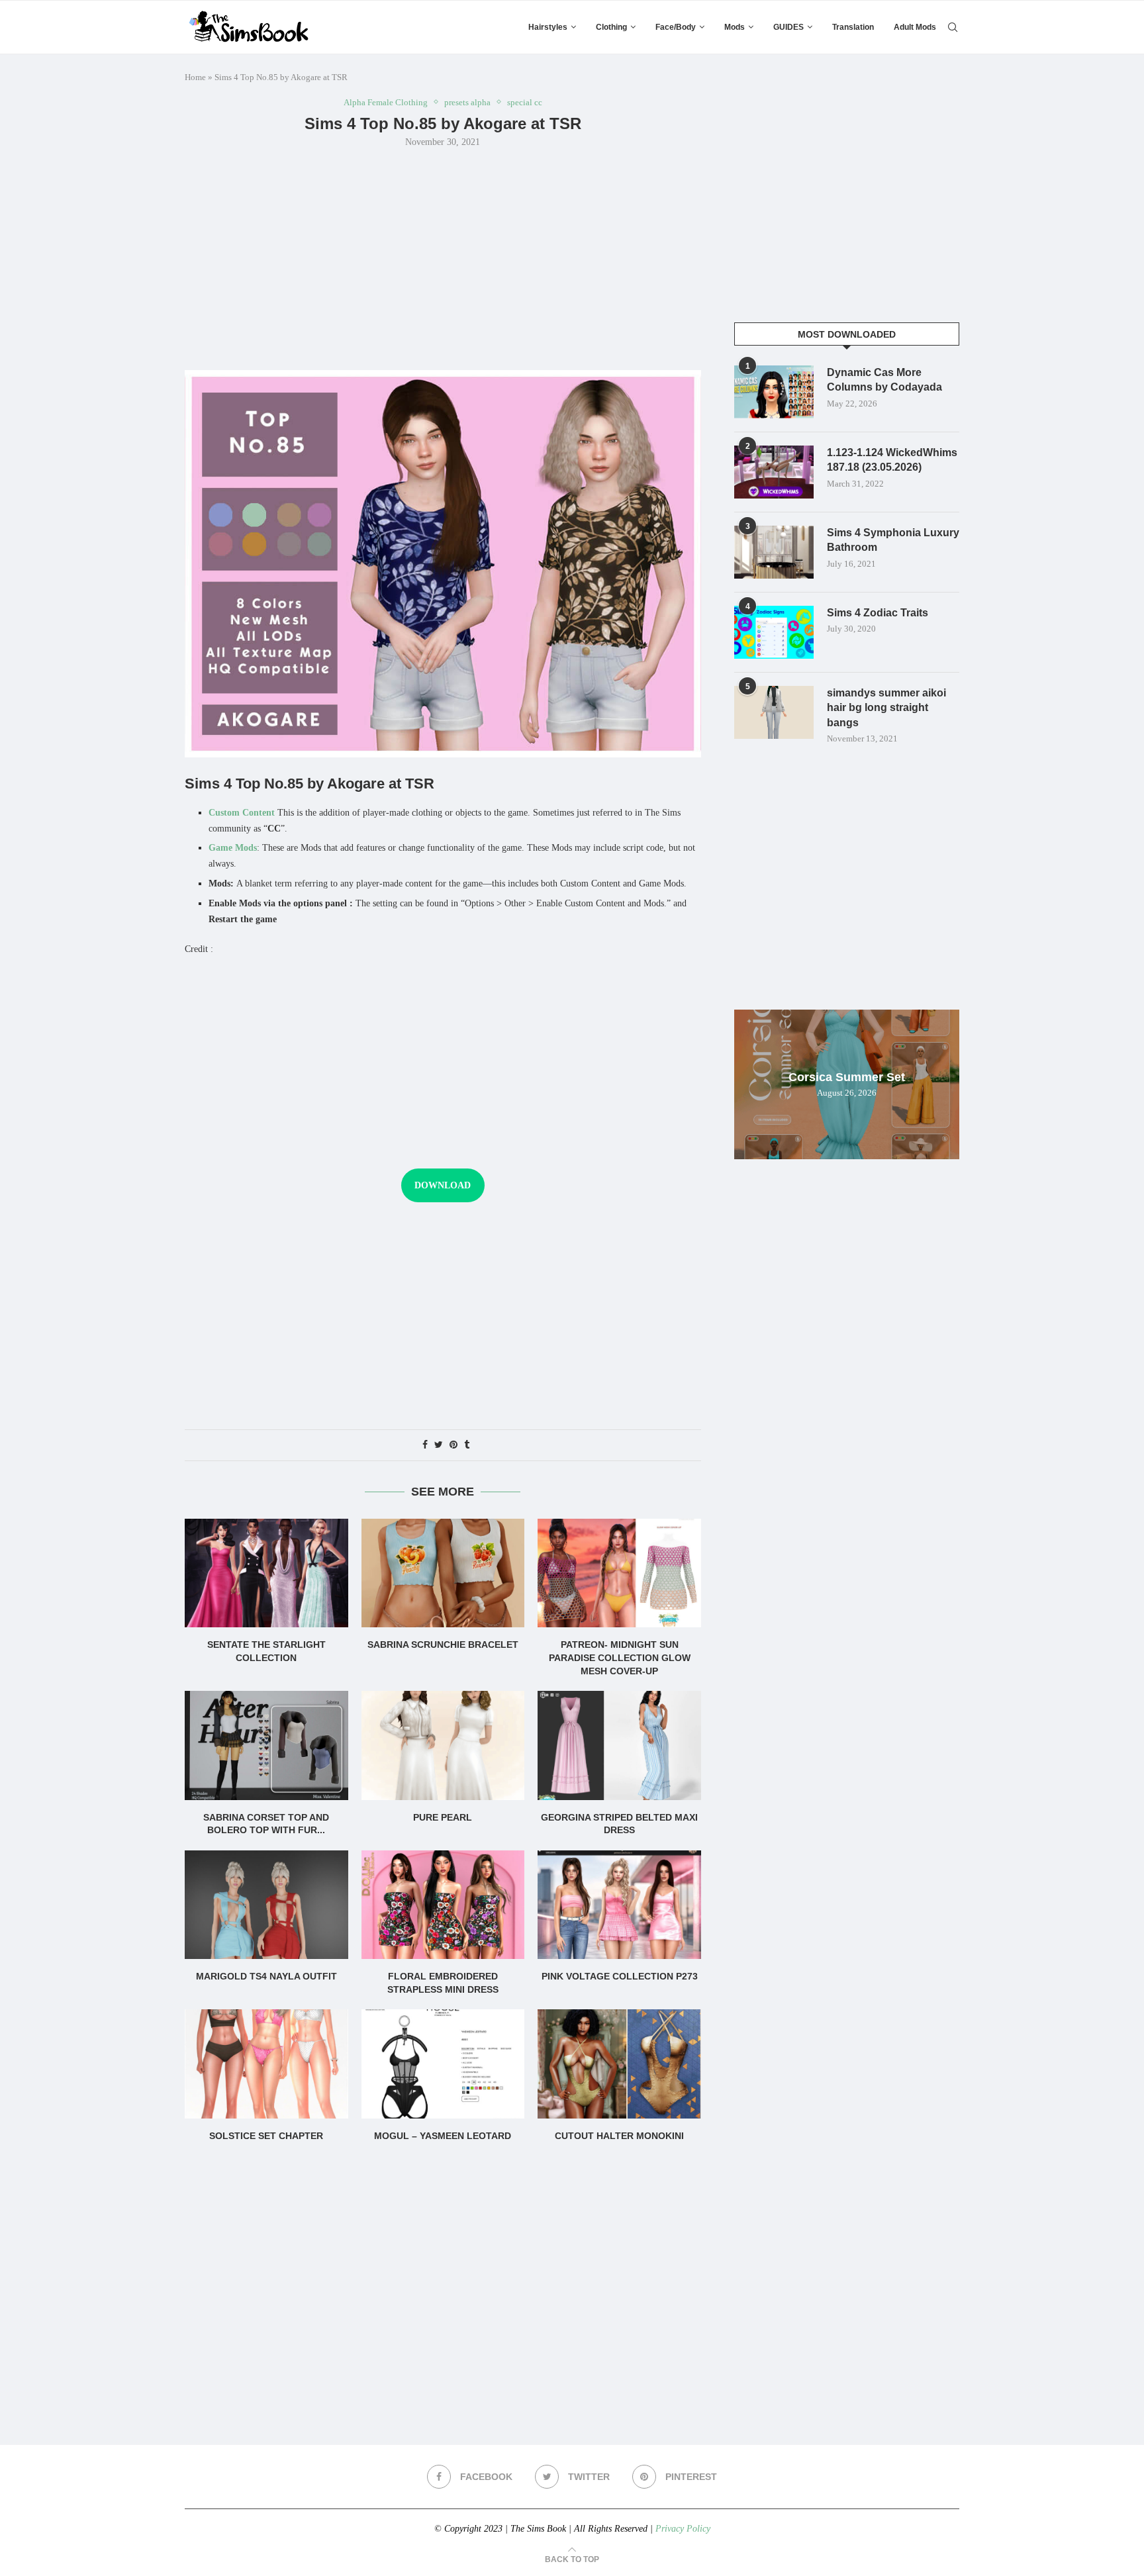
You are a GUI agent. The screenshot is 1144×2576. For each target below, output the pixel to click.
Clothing (611, 27)
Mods (735, 27)
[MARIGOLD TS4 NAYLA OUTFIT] (266, 1905)
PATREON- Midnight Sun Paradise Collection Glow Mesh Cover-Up (620, 1657)
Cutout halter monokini (619, 2136)
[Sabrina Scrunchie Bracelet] (443, 1573)
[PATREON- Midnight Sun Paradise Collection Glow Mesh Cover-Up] (619, 1573)
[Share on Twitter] (439, 1445)
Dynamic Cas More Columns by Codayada (884, 380)
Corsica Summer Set (847, 1077)
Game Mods (233, 848)
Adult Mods (915, 27)
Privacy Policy (683, 2529)
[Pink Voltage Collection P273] (619, 1905)
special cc (525, 102)
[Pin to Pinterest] (453, 1445)
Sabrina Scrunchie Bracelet (443, 1645)
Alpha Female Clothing (386, 102)
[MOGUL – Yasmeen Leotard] (443, 2064)
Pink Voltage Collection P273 (620, 1976)
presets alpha (467, 102)
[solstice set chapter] (266, 2064)
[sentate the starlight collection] (266, 1573)
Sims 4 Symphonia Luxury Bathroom (893, 540)
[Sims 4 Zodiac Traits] (774, 632)
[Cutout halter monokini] (619, 2064)
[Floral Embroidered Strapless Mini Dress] (443, 1905)
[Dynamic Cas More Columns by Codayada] (774, 392)
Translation (853, 27)
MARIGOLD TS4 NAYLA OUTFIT (266, 1976)
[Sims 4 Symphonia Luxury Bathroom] (774, 552)
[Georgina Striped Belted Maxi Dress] (619, 1745)
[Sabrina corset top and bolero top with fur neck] (266, 1745)
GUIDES (788, 27)
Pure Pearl (443, 1817)
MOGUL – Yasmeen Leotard (443, 2136)
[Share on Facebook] (425, 1445)
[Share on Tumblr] (467, 1445)
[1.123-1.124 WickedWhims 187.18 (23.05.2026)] (774, 472)
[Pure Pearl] (443, 1745)
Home (195, 77)
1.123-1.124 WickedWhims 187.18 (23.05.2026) (892, 460)
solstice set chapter (266, 2136)
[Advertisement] (443, 258)
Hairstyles (548, 27)
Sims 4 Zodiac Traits (878, 613)
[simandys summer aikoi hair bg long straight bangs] (774, 712)
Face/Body (676, 27)
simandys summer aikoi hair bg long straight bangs (886, 708)
